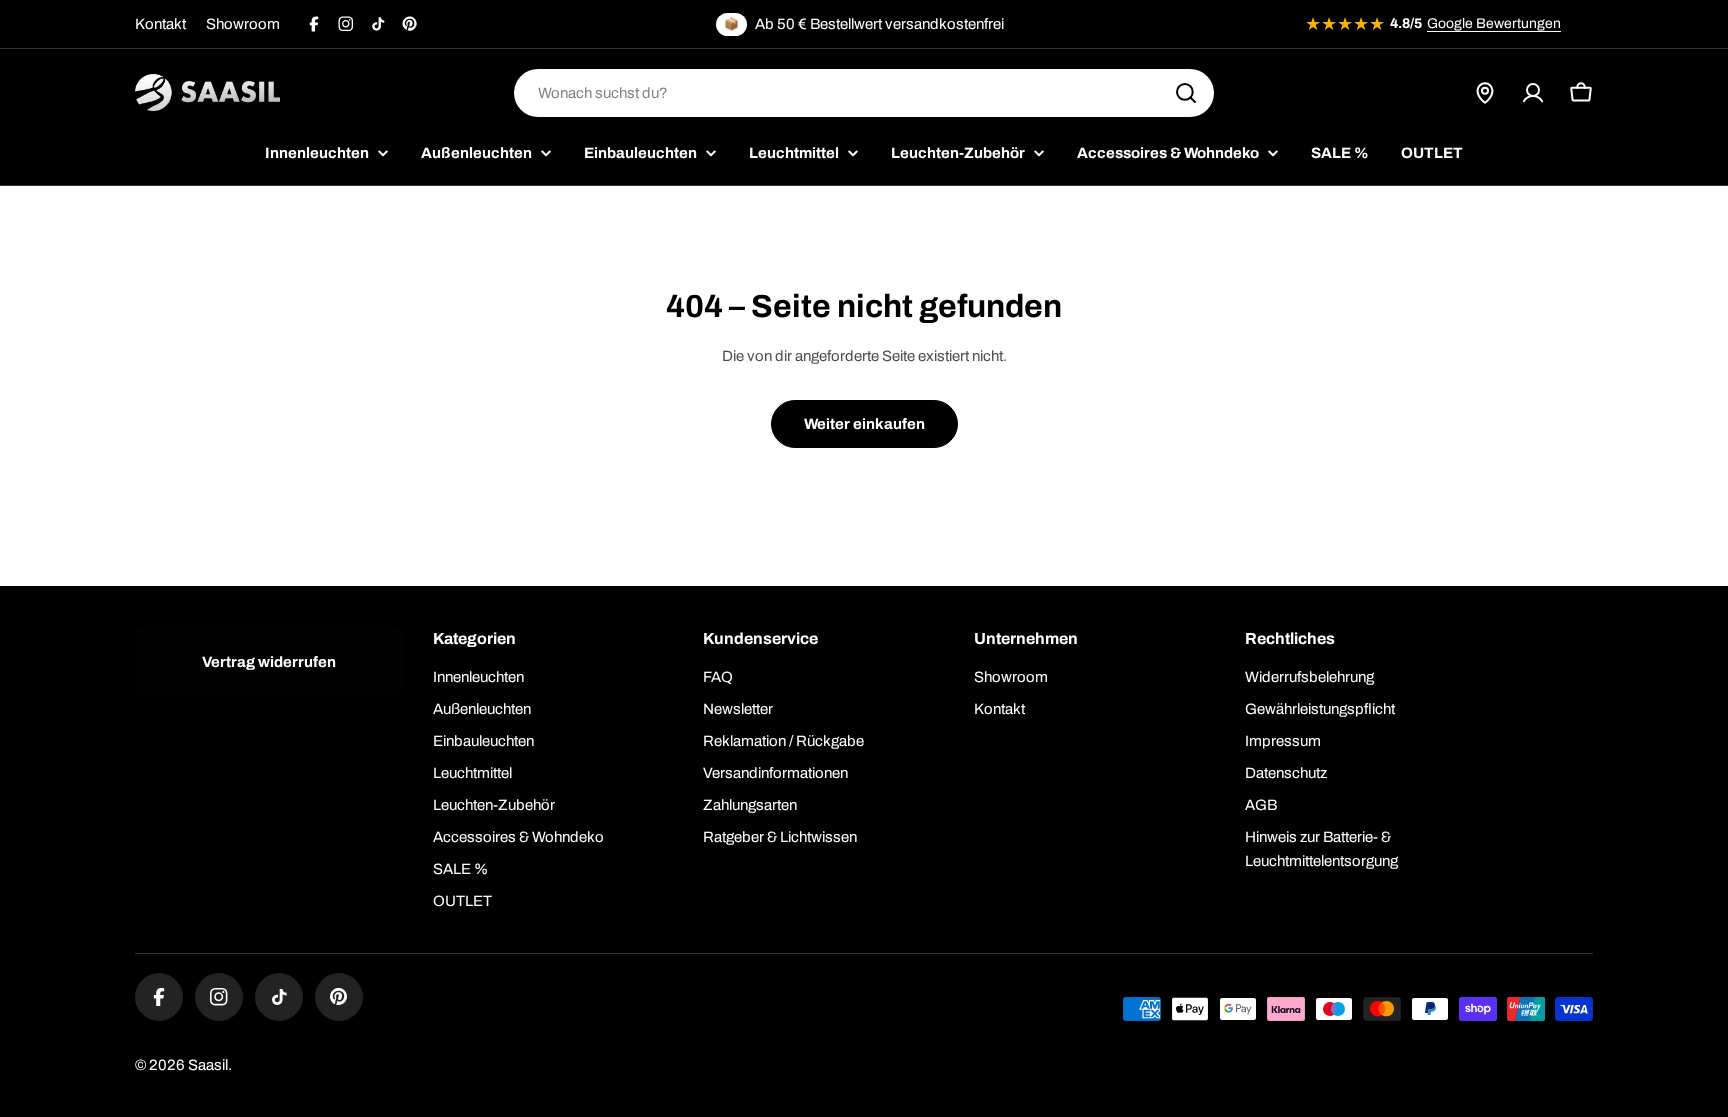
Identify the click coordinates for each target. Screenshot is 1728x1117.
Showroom (243, 24)
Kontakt (160, 24)
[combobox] (864, 93)
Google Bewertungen (1494, 23)
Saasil (208, 1065)
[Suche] (1186, 93)
